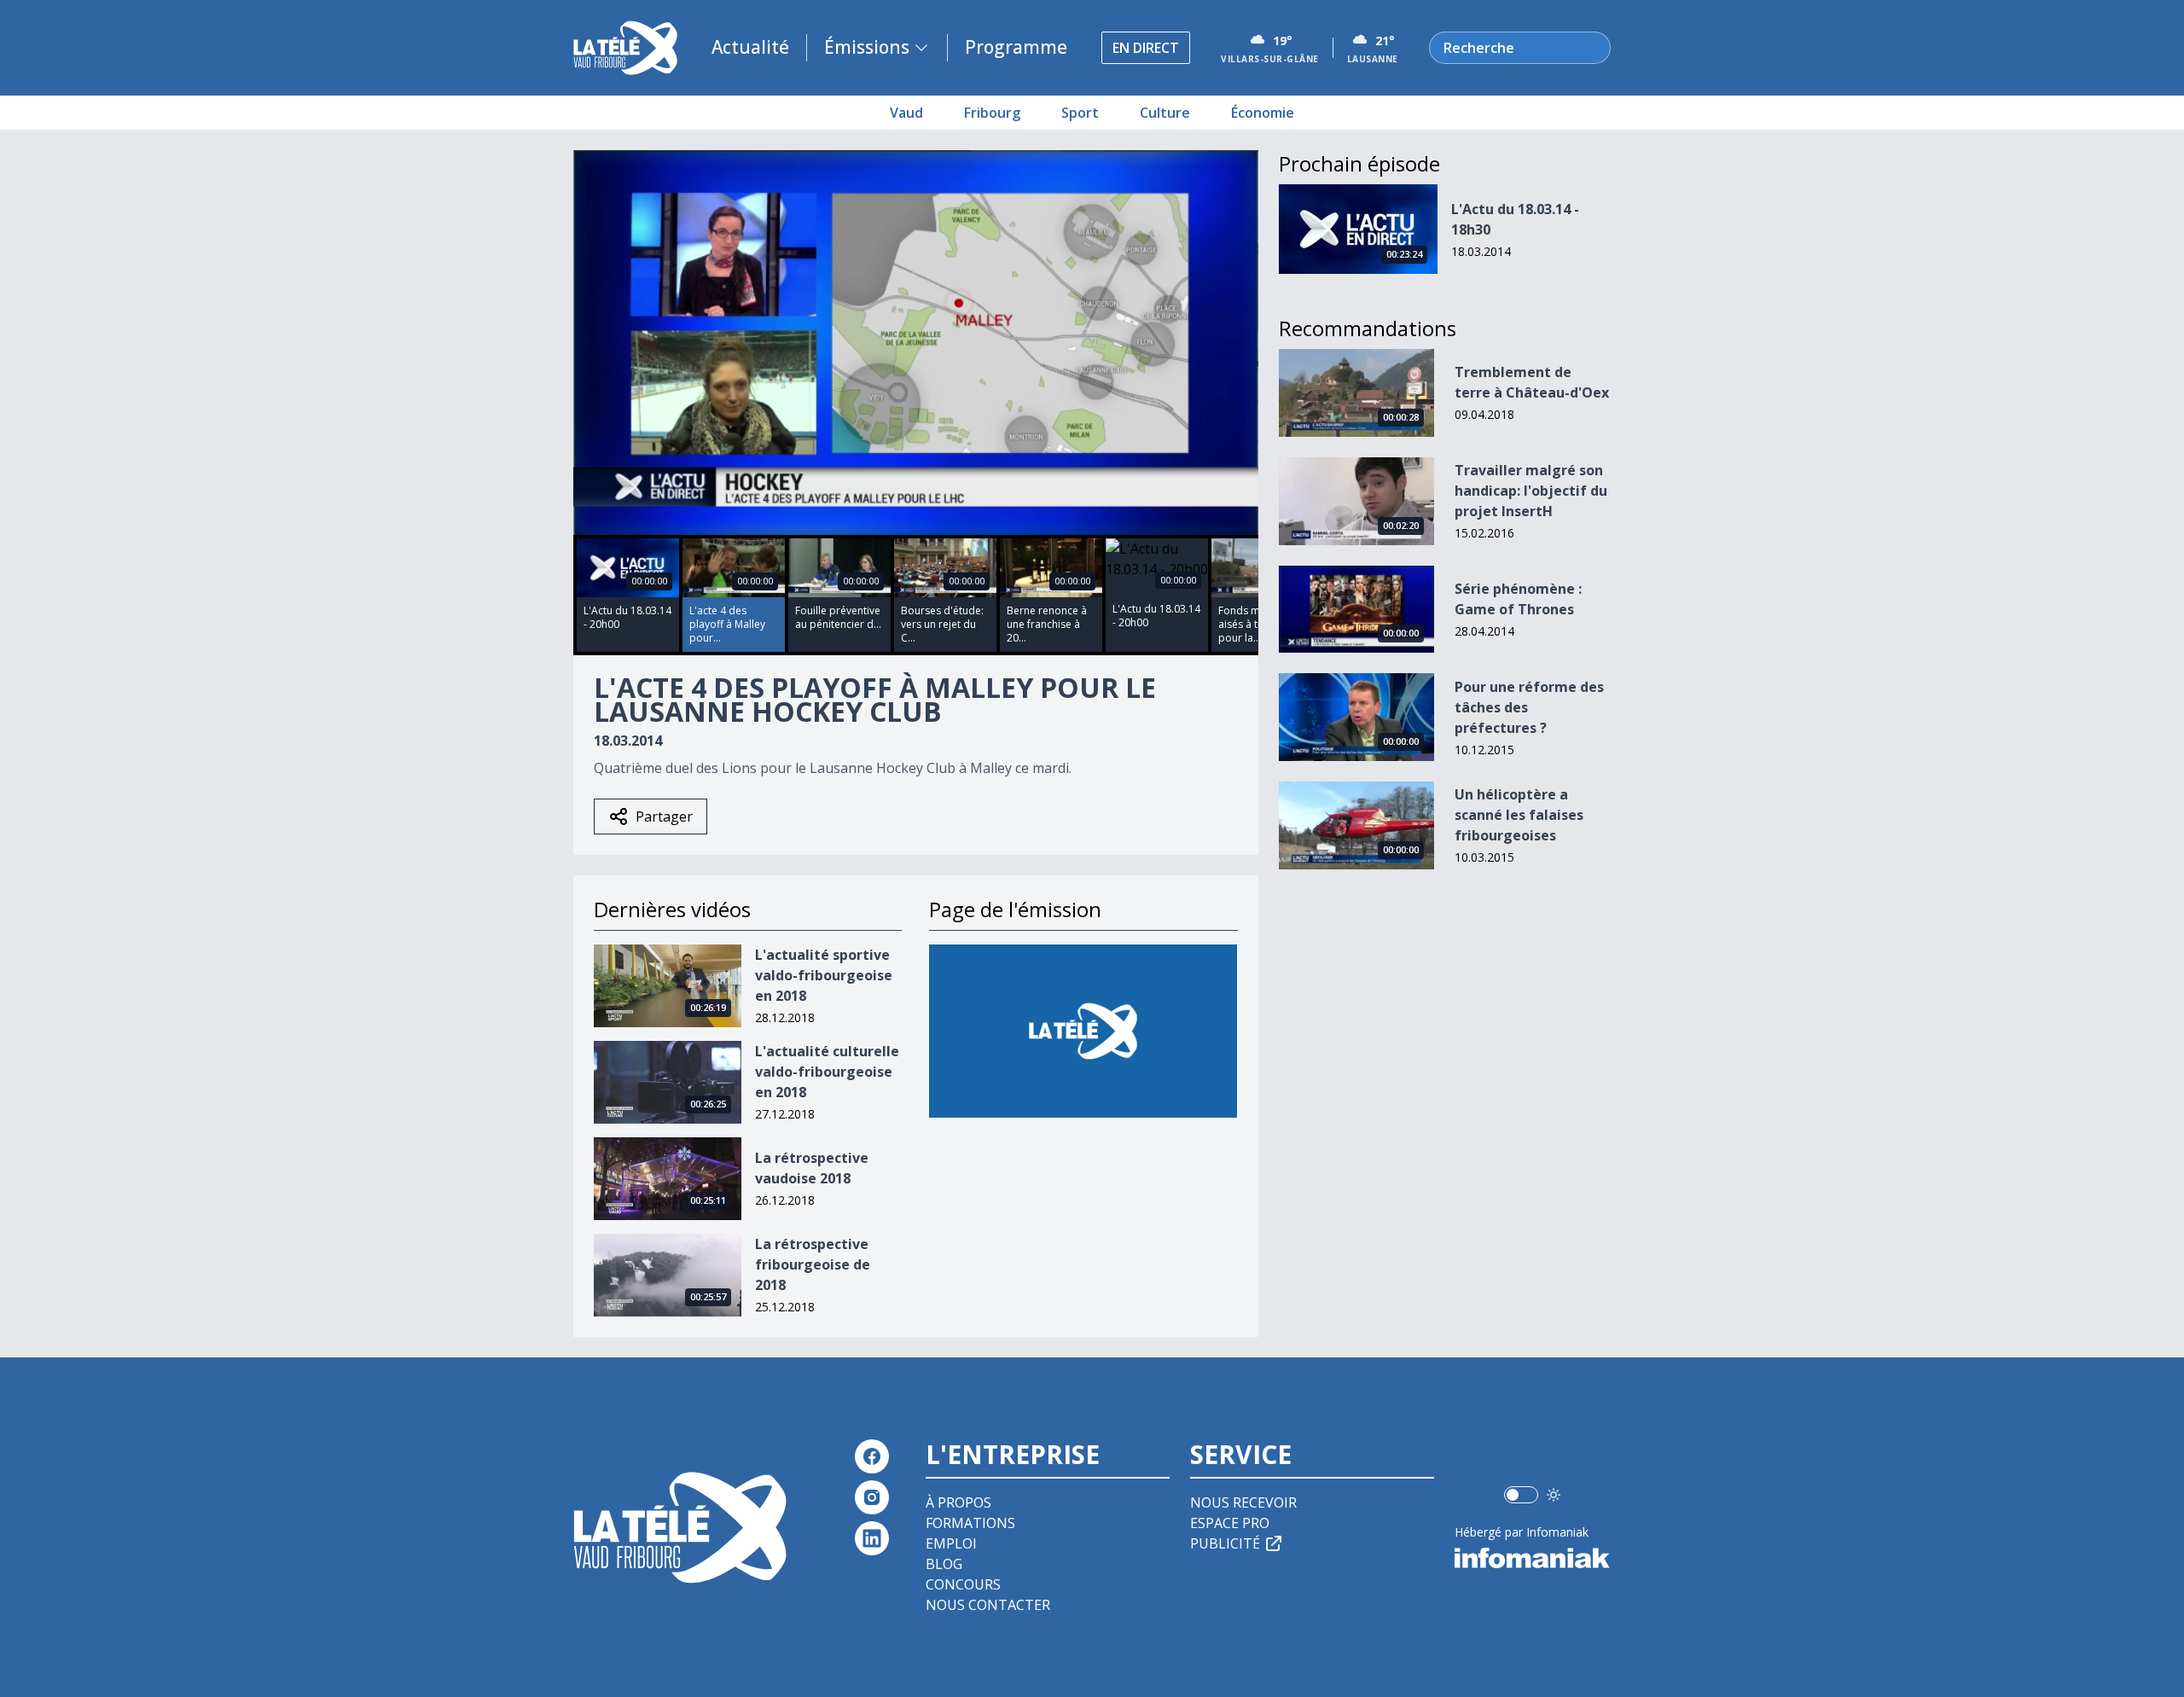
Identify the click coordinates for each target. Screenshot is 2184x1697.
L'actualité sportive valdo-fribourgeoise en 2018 (824, 975)
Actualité (750, 47)
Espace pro (1230, 1523)
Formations (970, 1523)
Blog (944, 1564)
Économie (1263, 113)
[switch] (1521, 1495)
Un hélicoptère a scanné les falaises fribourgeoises (1519, 815)
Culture (1165, 113)
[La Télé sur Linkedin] (872, 1538)
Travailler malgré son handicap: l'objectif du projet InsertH (1531, 491)
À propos (958, 1502)
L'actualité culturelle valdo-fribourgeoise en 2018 (827, 1072)
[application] (916, 343)
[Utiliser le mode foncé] (1554, 1495)
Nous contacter (988, 1605)
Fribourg (992, 113)
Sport (1080, 113)
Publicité (1225, 1543)
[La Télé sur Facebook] (872, 1456)
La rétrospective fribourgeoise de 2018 (813, 1264)
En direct (1146, 48)
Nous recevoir (1243, 1502)
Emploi (951, 1543)
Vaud (906, 113)
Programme (1016, 47)
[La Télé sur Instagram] (872, 1497)
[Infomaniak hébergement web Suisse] (1533, 1558)
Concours (963, 1584)
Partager (664, 817)
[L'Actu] (1083, 1031)
